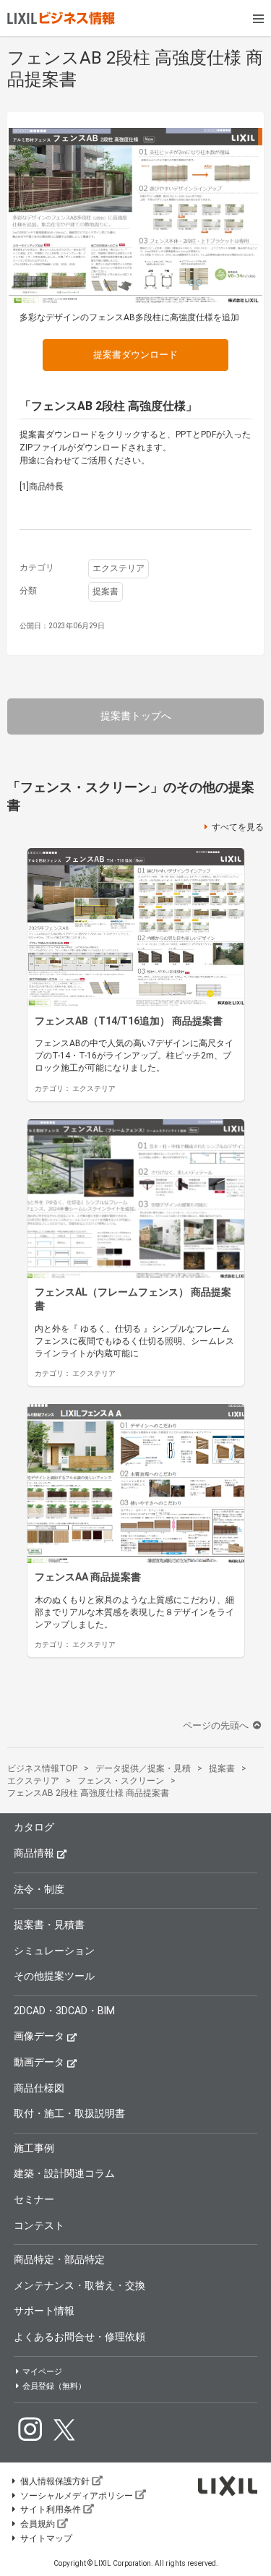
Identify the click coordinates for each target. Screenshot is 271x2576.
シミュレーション (54, 1951)
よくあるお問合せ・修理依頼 (79, 2337)
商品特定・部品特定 (59, 2259)
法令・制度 (39, 1889)
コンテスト (39, 2225)
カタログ (34, 1827)
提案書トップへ (136, 716)
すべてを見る (238, 827)
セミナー (34, 2199)
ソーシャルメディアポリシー (77, 2496)
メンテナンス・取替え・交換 (79, 2285)
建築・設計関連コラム (64, 2173)
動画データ (39, 2062)
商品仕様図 (39, 2088)
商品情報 (34, 1853)
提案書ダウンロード (135, 355)
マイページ (42, 2372)
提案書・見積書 (49, 1925)
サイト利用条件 (51, 2509)
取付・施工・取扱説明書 (69, 2113)
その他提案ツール (54, 1976)
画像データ (39, 2036)
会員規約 (38, 2524)
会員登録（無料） (54, 2386)
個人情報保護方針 (55, 2481)
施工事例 (34, 2148)
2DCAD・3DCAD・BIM (64, 2011)
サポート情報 (44, 2311)
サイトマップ (46, 2538)
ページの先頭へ (217, 1725)
